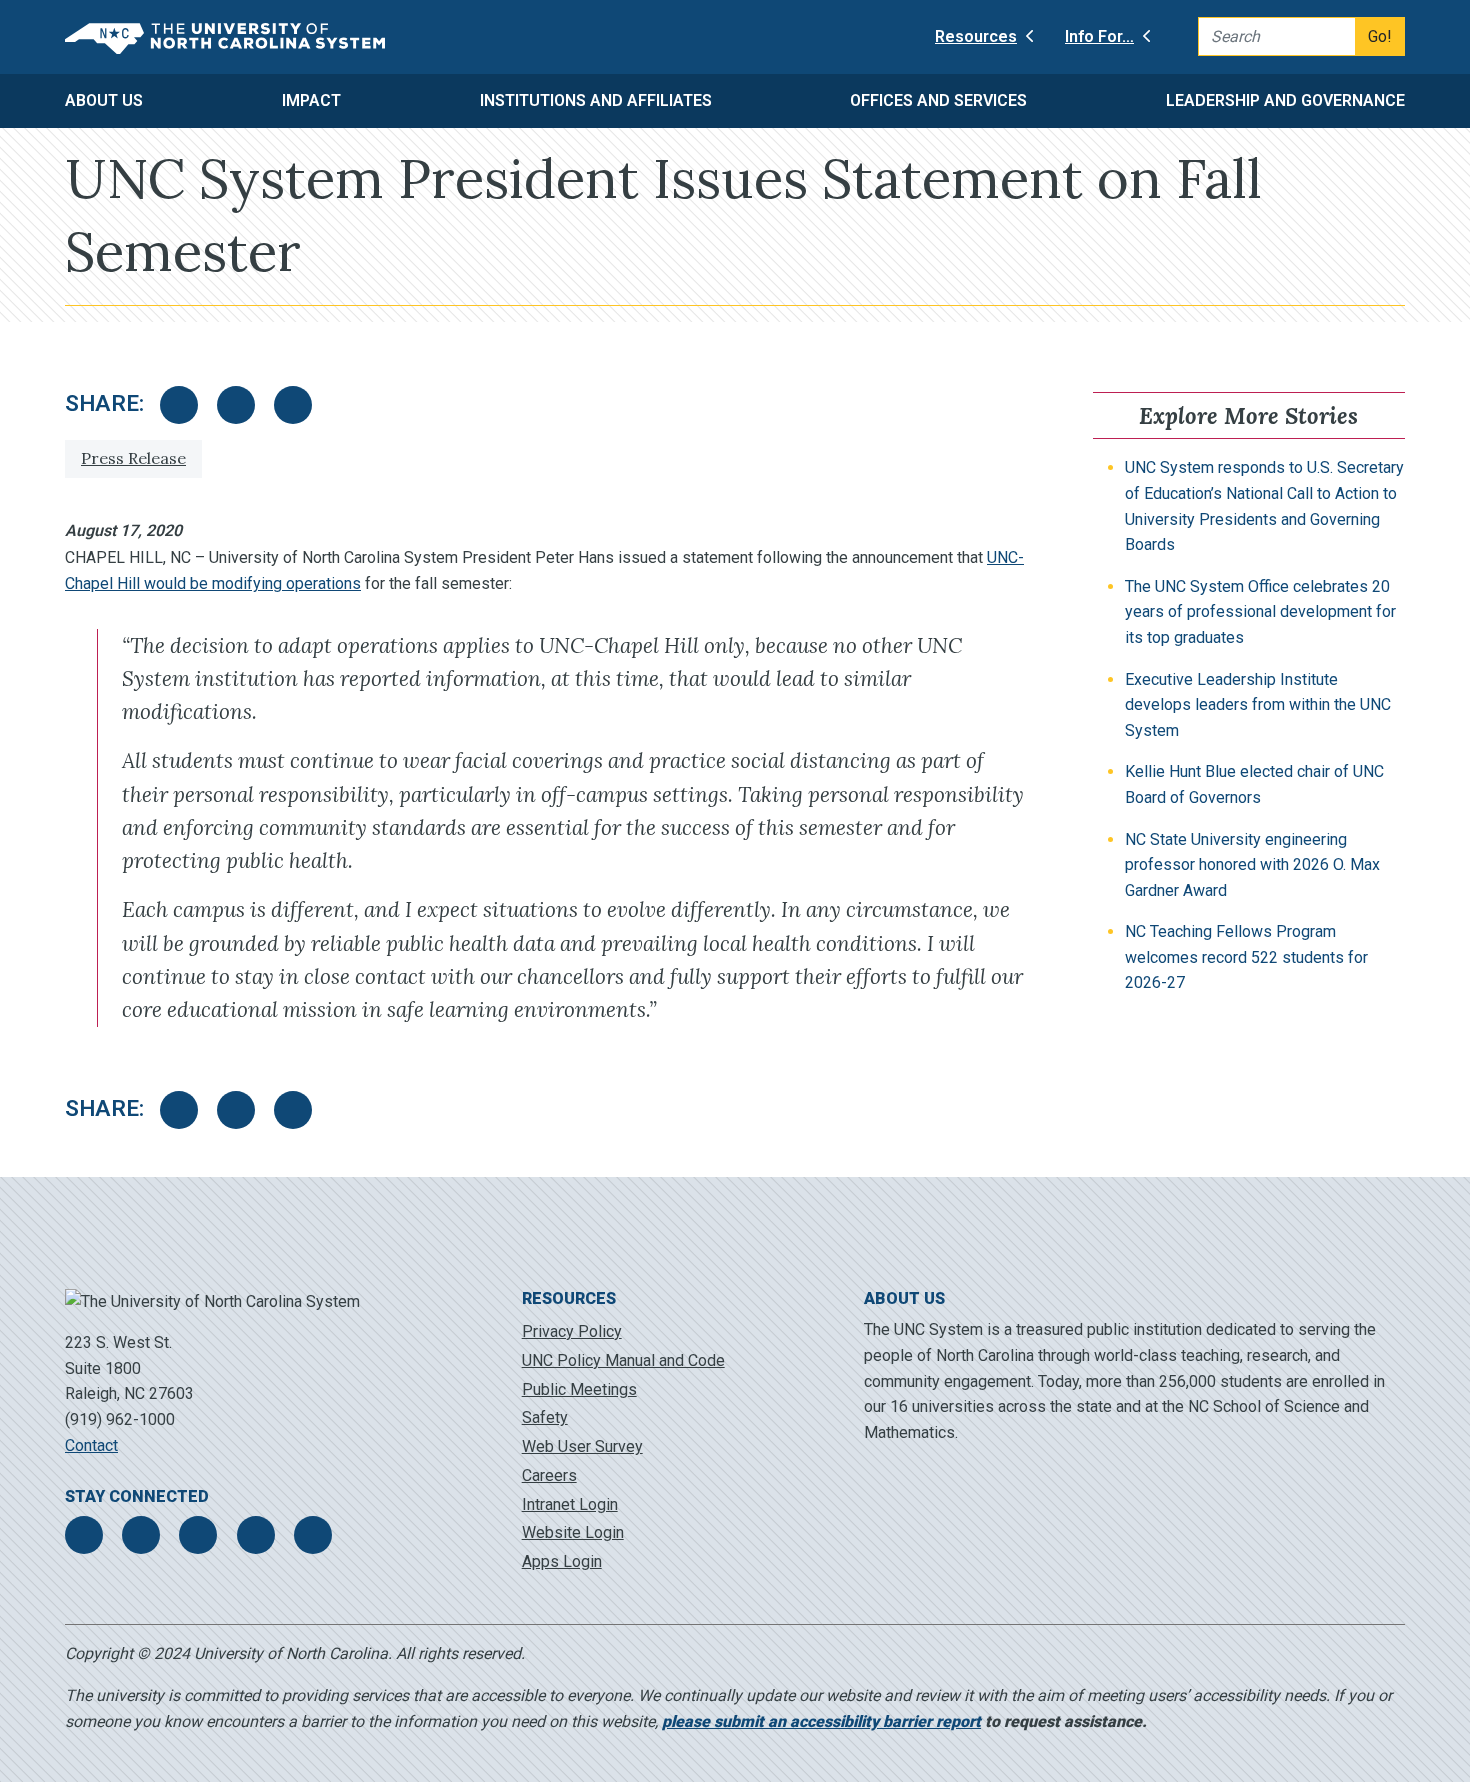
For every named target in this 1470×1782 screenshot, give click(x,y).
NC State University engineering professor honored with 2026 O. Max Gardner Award (1252, 865)
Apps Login (562, 1561)
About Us (104, 100)
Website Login (573, 1532)
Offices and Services (938, 100)
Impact (311, 100)
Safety (545, 1417)
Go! (1380, 36)
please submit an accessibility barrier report (821, 1721)
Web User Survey (582, 1446)
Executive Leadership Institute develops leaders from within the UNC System (1258, 705)
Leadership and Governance (1285, 100)
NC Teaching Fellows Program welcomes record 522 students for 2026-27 (1246, 957)
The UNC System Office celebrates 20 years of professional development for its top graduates (1260, 612)
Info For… (1099, 36)
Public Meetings (579, 1389)
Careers (549, 1475)
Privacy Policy (572, 1331)
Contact (91, 1445)
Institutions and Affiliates (596, 100)
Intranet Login (570, 1504)
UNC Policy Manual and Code (623, 1360)
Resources (976, 36)
